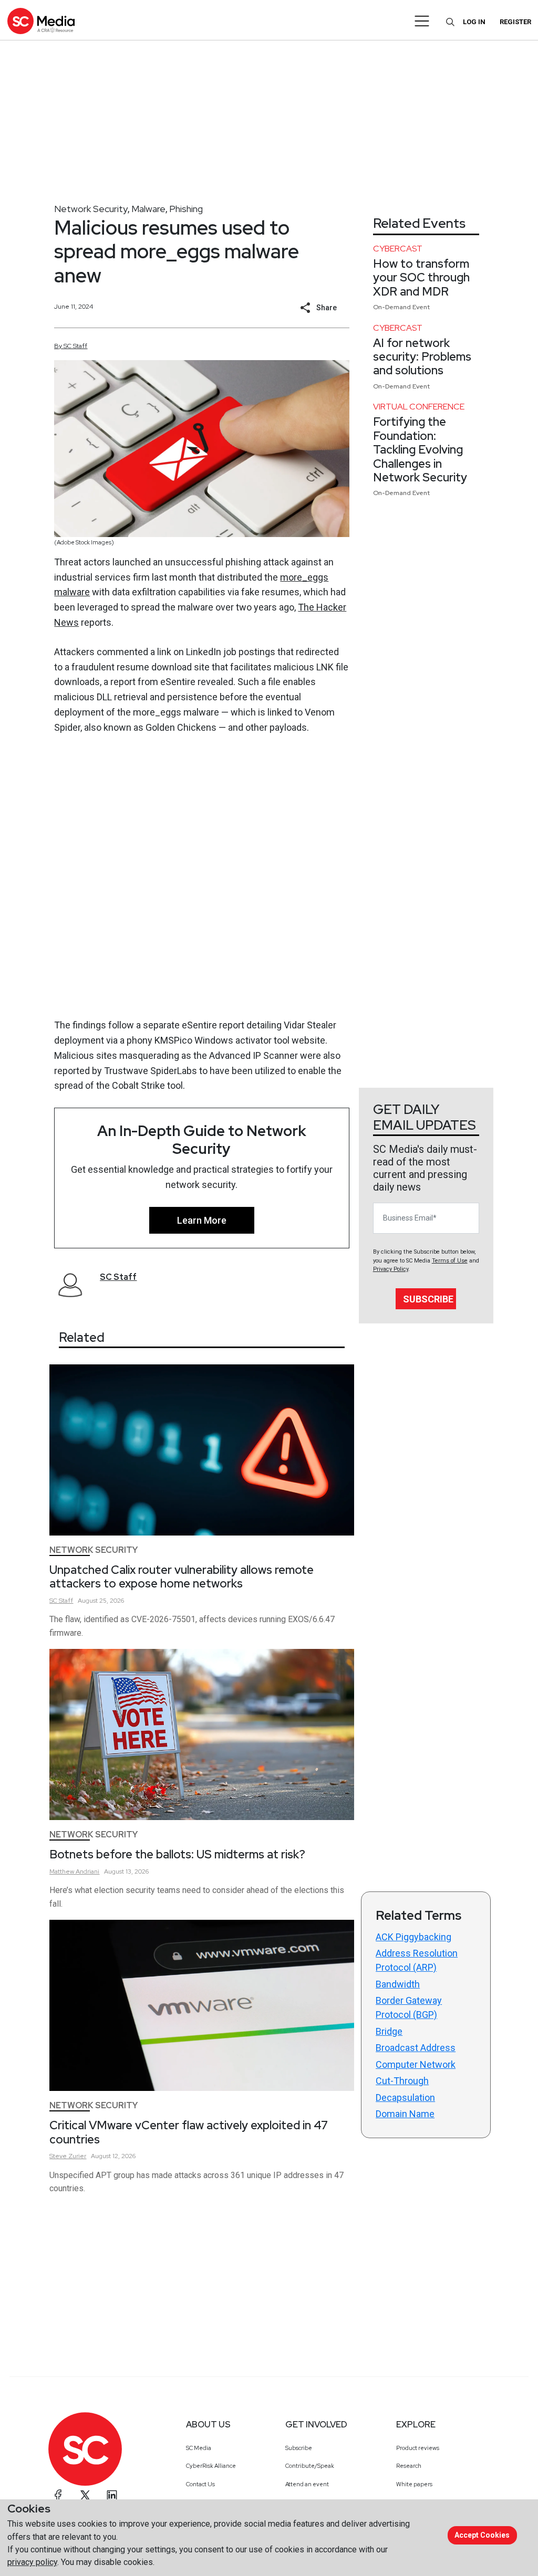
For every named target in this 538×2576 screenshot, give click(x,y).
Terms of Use (450, 1261)
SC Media (199, 2448)
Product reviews (418, 2448)
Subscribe (428, 1299)
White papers (414, 2484)
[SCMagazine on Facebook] (58, 2495)
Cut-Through (402, 2081)
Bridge (389, 2031)
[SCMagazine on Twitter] (85, 2495)
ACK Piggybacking (413, 1937)
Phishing (186, 209)
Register (515, 22)
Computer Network (416, 2064)
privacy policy (32, 2562)
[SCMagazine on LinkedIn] (112, 2495)
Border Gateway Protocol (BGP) (409, 2007)
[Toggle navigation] (422, 21)
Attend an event (307, 2484)
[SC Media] (41, 21)
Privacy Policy (391, 1269)
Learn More (202, 1220)
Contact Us (200, 2484)
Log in (474, 22)
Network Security (91, 209)
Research (409, 2466)
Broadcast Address (416, 2048)
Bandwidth (398, 1984)
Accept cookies (482, 2535)
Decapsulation (405, 2097)
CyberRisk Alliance (211, 2466)
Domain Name (405, 2114)
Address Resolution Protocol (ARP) (417, 1960)
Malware (148, 209)
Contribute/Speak (310, 2466)
